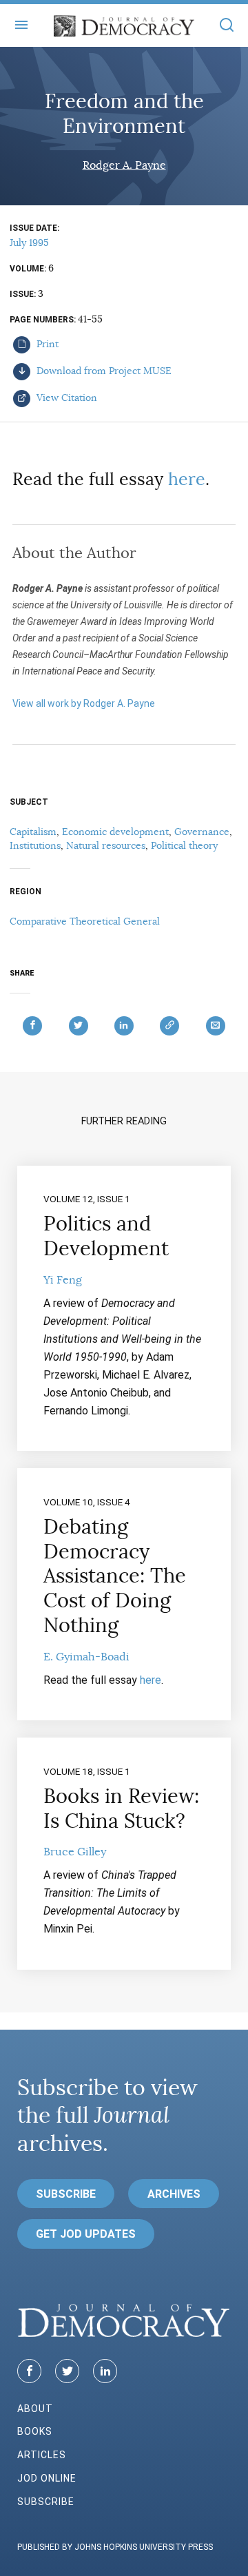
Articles (42, 2455)
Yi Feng (63, 1280)
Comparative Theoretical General (85, 921)
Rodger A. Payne (124, 165)
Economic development (115, 832)
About (35, 2409)
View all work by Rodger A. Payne (84, 703)
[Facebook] (29, 2371)
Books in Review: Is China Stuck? (121, 1809)
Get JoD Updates (86, 2234)
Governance (202, 832)
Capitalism (33, 832)
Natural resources (106, 845)
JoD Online (47, 2478)
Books (35, 2431)
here (187, 479)
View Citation (65, 398)
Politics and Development (106, 1236)
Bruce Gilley (75, 1852)
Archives (174, 2194)
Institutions (35, 845)
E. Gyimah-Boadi (86, 1657)
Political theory (184, 845)
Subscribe (66, 2194)
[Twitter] (67, 2371)
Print (46, 344)
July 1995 (29, 243)
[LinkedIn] (105, 2371)
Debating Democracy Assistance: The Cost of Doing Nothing (115, 1576)
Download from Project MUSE (103, 371)
